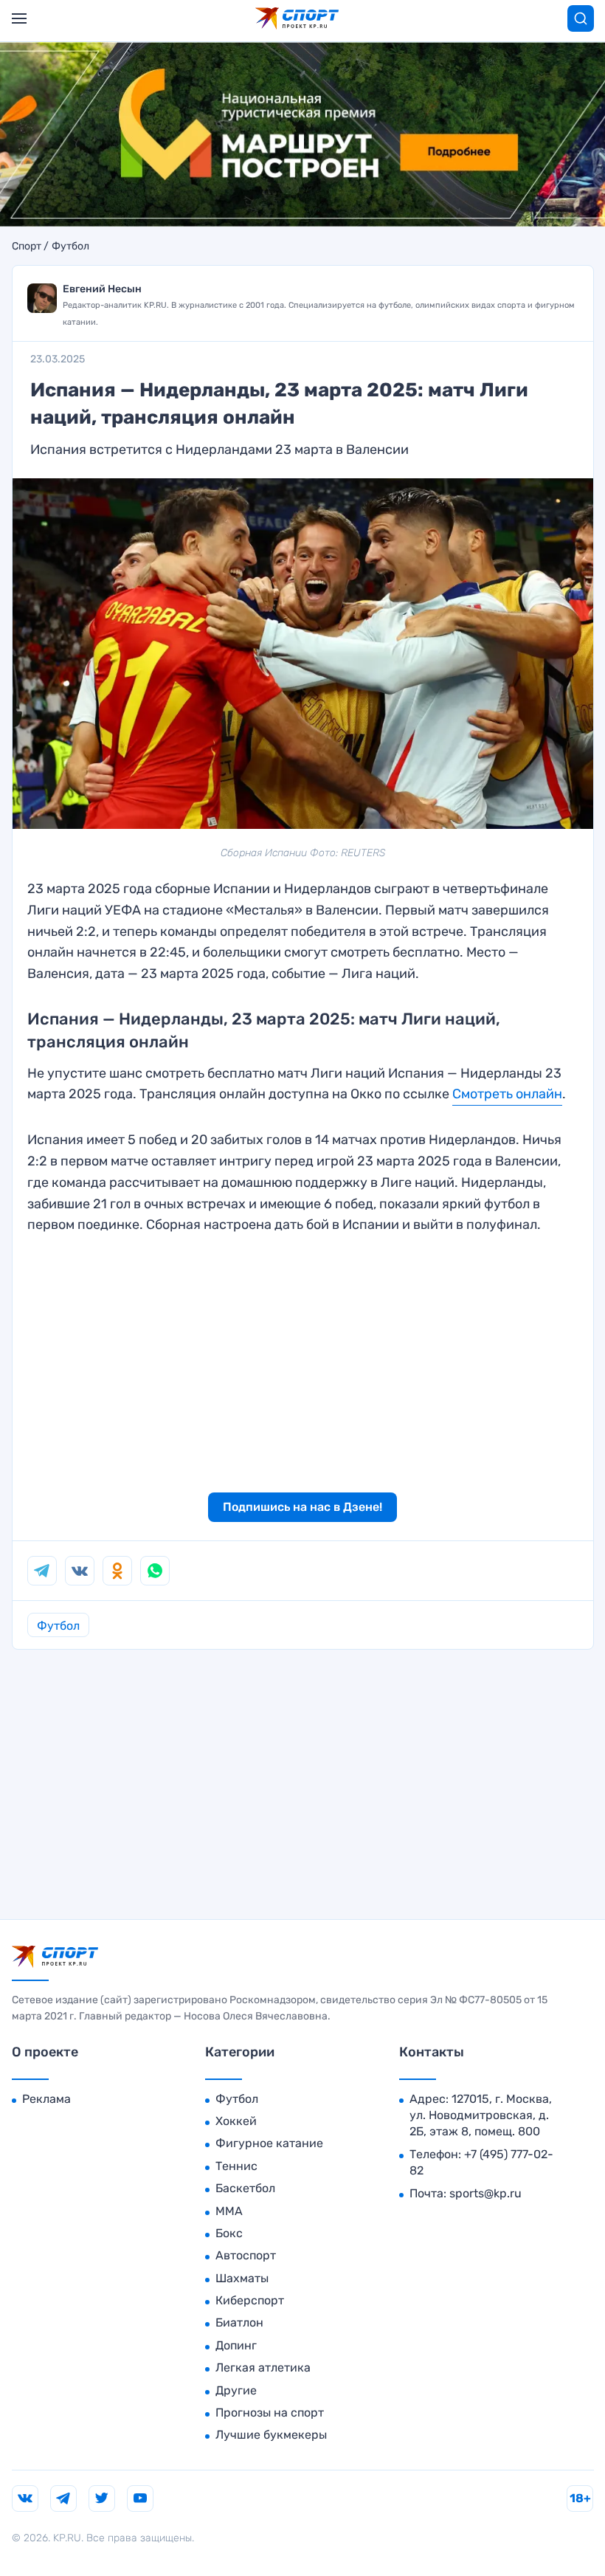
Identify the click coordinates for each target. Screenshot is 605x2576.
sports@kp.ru (485, 2193)
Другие (236, 2390)
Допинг (236, 2345)
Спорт (27, 247)
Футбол (70, 247)
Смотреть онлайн (507, 1094)
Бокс (229, 2233)
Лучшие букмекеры (271, 2435)
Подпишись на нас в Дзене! (302, 1507)
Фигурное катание (269, 2143)
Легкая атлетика (263, 2367)
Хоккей (236, 2121)
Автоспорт (246, 2255)
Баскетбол (245, 2188)
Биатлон (239, 2322)
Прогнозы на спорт (270, 2413)
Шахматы (242, 2278)
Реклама (46, 2099)
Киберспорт (250, 2300)
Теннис (236, 2166)
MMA (229, 2211)
